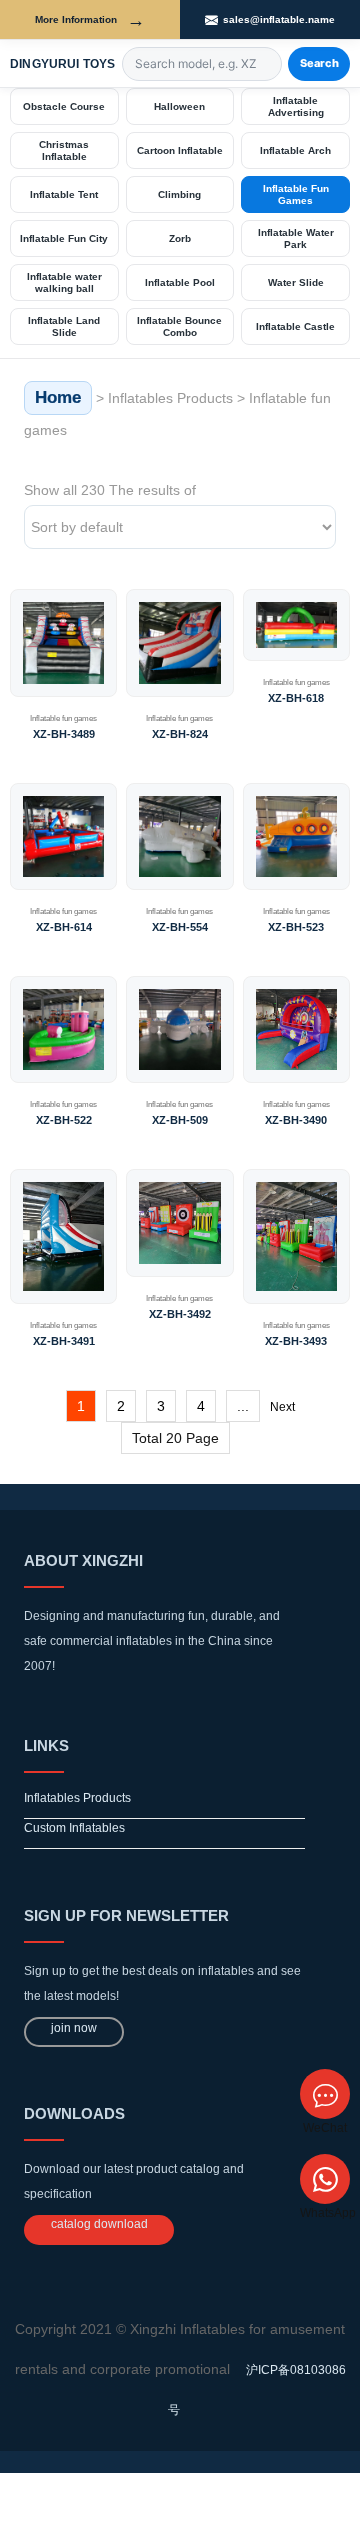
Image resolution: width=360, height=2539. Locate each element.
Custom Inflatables (74, 1828)
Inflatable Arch (295, 150)
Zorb (180, 238)
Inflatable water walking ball (64, 282)
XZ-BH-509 (180, 1120)
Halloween (179, 106)
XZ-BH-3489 (64, 734)
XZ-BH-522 (64, 1120)
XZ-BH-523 (296, 927)
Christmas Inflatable (64, 150)
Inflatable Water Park (296, 238)
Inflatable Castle (295, 326)
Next (282, 1407)
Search (319, 63)
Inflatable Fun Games (296, 194)
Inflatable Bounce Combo (179, 326)
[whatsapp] (325, 2179)
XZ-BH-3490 (296, 1120)
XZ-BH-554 (180, 927)
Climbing (179, 194)
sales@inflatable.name (279, 19)
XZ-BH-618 (296, 698)
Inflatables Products (170, 398)
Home (58, 397)
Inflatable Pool (180, 282)
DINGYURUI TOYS (63, 64)
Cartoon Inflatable (180, 150)
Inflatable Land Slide (64, 326)
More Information (90, 20)
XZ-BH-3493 (296, 1341)
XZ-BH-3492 (180, 1314)
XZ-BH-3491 (64, 1341)
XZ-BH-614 (64, 927)
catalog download (99, 2224)
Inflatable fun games (63, 718)
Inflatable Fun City (64, 238)
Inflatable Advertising (296, 106)
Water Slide (296, 282)
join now (74, 2028)
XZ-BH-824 (180, 734)
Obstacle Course (64, 106)
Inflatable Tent (64, 194)
